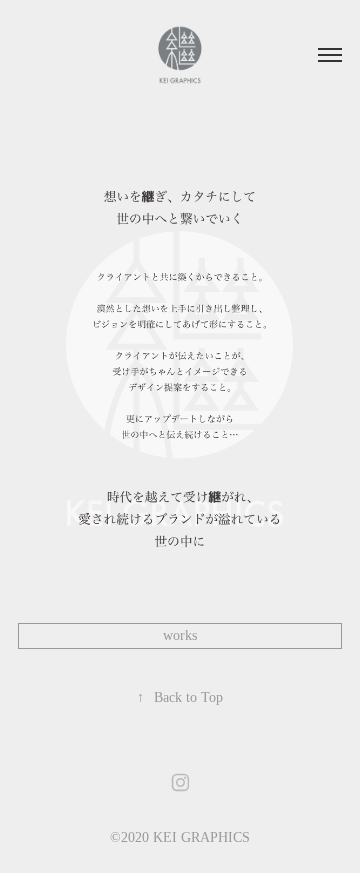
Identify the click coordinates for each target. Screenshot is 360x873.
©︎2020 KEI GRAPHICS (180, 837)
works (180, 635)
